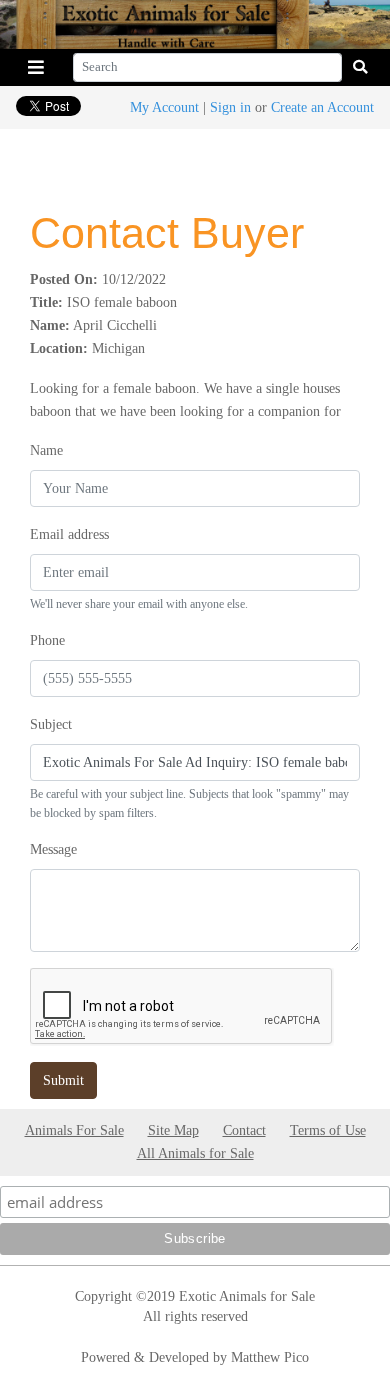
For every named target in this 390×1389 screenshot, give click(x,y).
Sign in (230, 107)
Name (46, 450)
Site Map (173, 1130)
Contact (244, 1130)
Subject (51, 724)
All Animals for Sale (195, 1153)
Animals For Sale (74, 1130)
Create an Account (322, 107)
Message (53, 849)
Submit (63, 1080)
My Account (164, 107)
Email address (69, 534)
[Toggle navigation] (36, 67)
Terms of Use (328, 1130)
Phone (47, 640)
